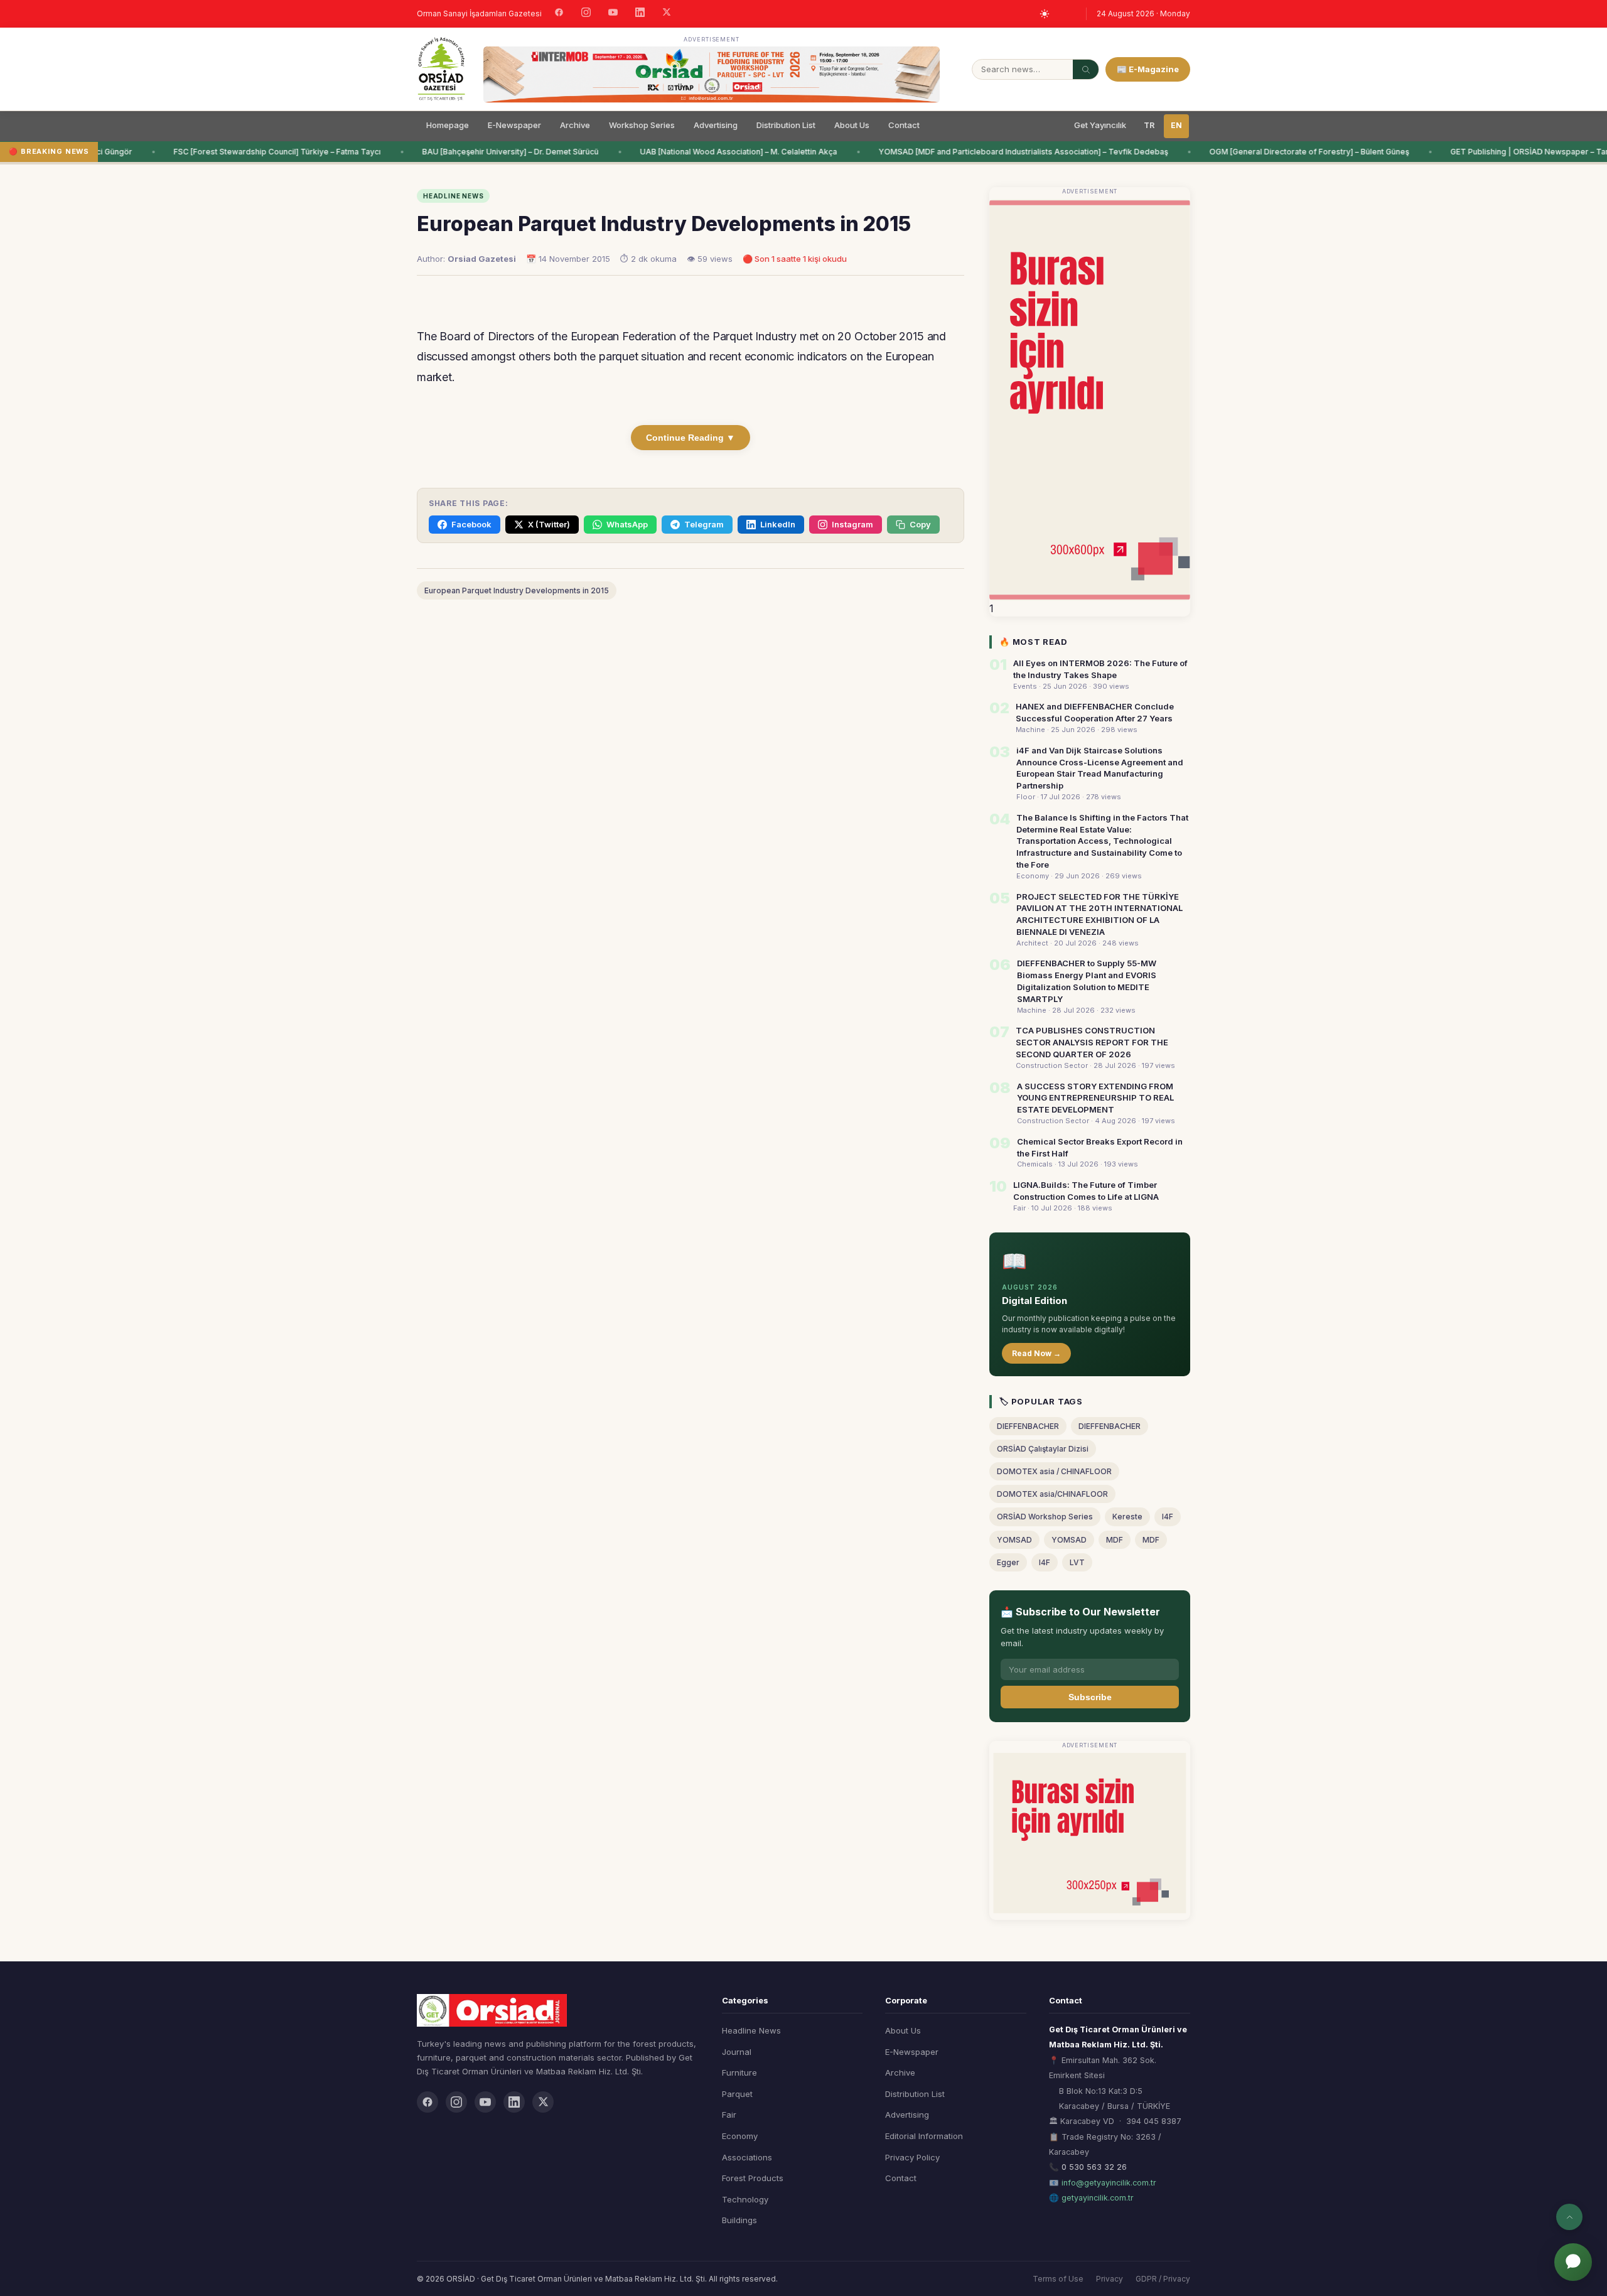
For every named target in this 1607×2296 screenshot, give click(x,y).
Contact (904, 125)
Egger (1008, 1562)
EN (1176, 125)
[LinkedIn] (640, 14)
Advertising (716, 125)
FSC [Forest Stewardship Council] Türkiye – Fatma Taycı (256, 152)
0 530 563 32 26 (1094, 2167)
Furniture (739, 2072)
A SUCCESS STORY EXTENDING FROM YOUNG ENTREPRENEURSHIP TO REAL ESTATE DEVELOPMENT (1095, 1098)
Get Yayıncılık (1100, 125)
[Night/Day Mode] (1045, 14)
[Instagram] (586, 14)
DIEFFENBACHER (1028, 1426)
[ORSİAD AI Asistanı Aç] (1573, 2262)
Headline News (751, 2030)
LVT (1077, 1562)
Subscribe (1090, 1697)
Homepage (448, 125)
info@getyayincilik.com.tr (1109, 2183)
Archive (575, 125)
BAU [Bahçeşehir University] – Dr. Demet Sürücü (489, 152)
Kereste (1127, 1517)
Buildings (739, 2220)
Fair (729, 2115)
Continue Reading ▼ (691, 438)
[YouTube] (613, 14)
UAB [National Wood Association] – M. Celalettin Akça (718, 152)
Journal (737, 2052)
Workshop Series (642, 125)
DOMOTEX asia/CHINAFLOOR (1052, 1494)
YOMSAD (1014, 1540)
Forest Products (753, 2178)
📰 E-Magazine (1148, 69)
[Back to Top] (1569, 2217)
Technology (745, 2199)
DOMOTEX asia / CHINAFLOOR (1054, 1471)
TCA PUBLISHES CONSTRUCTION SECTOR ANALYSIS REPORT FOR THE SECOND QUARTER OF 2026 (1092, 1042)
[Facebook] (559, 14)
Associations (747, 2157)
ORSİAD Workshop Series (1045, 1517)
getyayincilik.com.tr (1098, 2198)
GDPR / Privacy (1163, 2279)
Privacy (1110, 2279)
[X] (667, 13)
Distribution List (786, 125)
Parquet (737, 2094)
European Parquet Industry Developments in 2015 (517, 590)
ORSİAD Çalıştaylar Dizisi (1043, 1449)
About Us (852, 125)
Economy (740, 2136)
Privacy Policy (912, 2157)
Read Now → (1036, 1353)
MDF (1115, 1540)
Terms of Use (1058, 2279)
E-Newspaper (514, 125)
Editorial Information (924, 2136)
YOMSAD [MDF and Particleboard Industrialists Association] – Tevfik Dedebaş (1002, 152)
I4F (1168, 1517)
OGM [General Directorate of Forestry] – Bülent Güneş (1288, 152)
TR (1149, 125)
